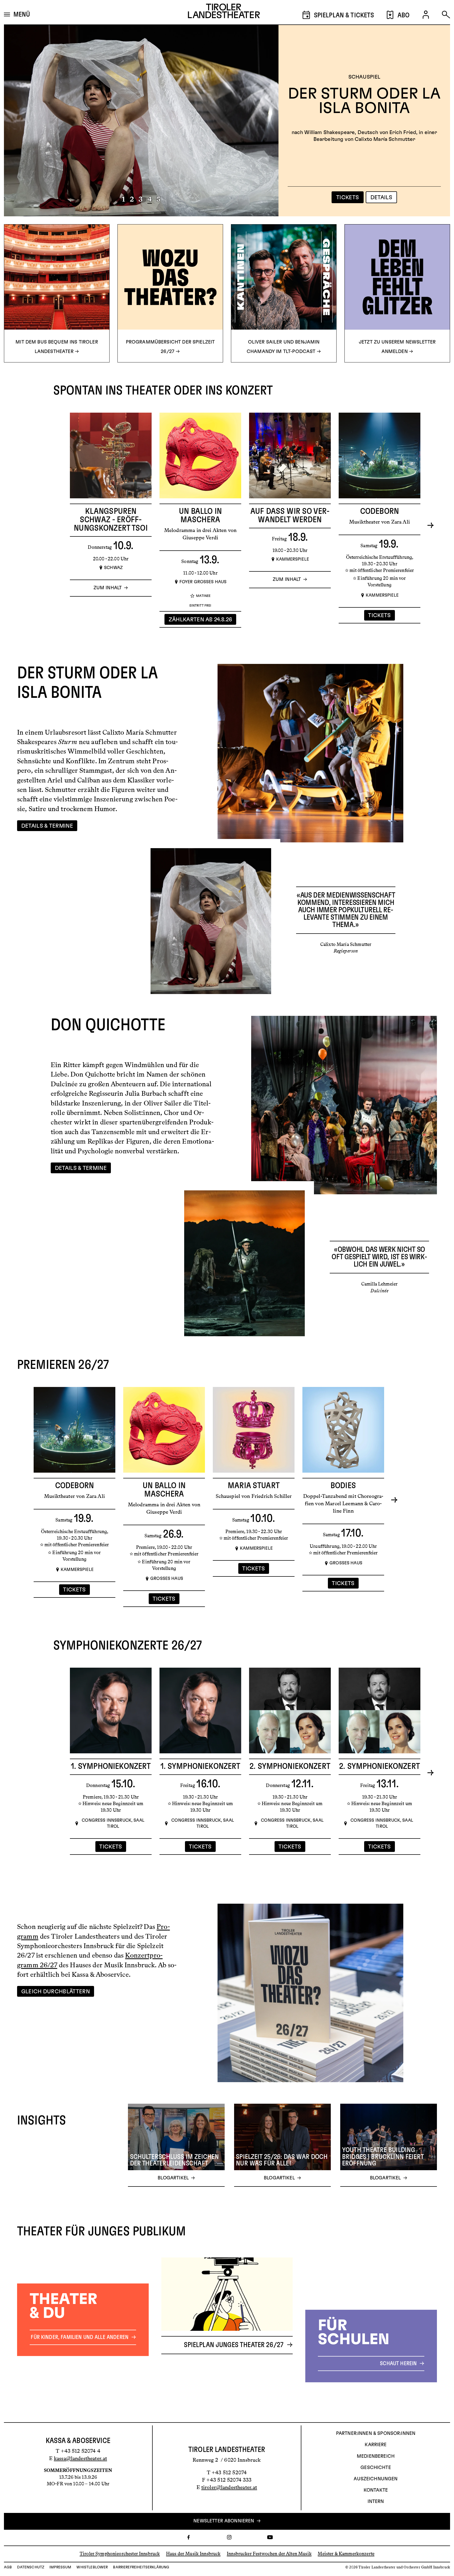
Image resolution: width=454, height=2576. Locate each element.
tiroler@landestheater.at (229, 2487)
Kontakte (376, 2490)
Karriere (376, 2445)
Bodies (343, 1486)
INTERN (376, 2502)
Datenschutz (31, 2567)
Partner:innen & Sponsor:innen (376, 2434)
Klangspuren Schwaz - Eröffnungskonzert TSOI (111, 520)
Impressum (60, 2567)
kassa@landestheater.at (80, 2458)
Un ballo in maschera (200, 515)
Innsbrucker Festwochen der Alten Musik (269, 2554)
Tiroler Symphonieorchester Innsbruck (120, 2554)
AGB (8, 2567)
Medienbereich (376, 2456)
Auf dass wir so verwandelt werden (290, 515)
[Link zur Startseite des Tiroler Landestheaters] (224, 12)
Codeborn (380, 511)
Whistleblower (92, 2567)
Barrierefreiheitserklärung (141, 2567)
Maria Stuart (254, 1486)
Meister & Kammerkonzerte (346, 2554)
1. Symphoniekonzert (111, 1766)
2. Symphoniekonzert (290, 1766)
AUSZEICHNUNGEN (376, 2479)
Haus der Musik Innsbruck (193, 2554)
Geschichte (376, 2468)
